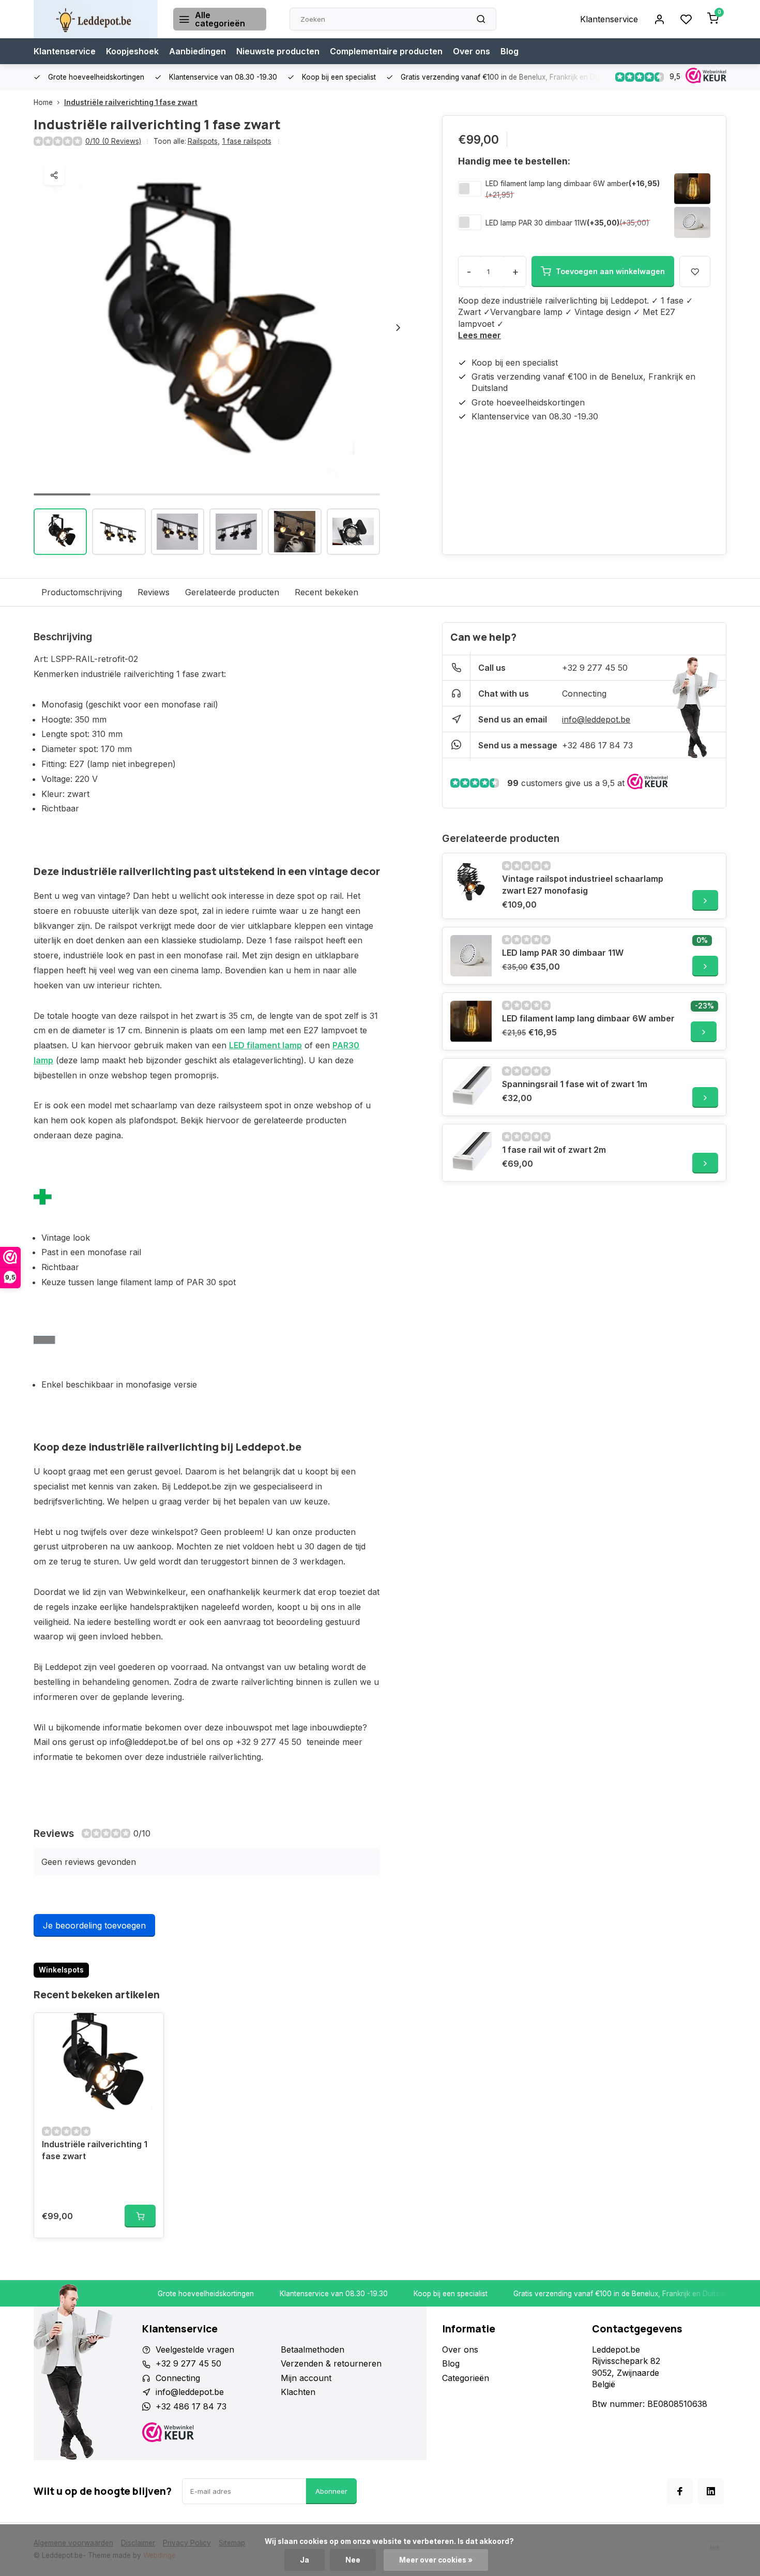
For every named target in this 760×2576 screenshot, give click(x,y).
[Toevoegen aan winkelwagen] (140, 2216)
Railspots (204, 141)
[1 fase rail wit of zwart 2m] (471, 1153)
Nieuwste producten (278, 51)
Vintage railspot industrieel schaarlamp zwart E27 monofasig (583, 884)
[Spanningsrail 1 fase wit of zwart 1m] (471, 1087)
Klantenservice (609, 19)
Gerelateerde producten (232, 592)
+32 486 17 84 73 (597, 745)
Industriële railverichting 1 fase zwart (131, 102)
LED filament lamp (265, 1045)
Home (43, 102)
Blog (510, 51)
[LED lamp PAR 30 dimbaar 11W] (471, 956)
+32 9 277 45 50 (595, 668)
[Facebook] (680, 2491)
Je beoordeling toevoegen (94, 1925)
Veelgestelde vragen (195, 2349)
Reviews (154, 592)
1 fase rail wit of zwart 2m (554, 1150)
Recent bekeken (326, 592)
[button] (398, 327)
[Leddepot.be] (96, 19)
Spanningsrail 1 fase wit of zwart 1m (575, 1084)
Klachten (298, 2392)
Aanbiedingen (197, 51)
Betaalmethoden (313, 2349)
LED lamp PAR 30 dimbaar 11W (536, 223)
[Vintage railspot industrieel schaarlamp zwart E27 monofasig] (471, 882)
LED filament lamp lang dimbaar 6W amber (557, 183)
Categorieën (466, 2378)
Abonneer (331, 2491)
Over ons (472, 51)
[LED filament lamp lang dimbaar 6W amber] (471, 1021)
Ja (305, 2560)
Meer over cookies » (436, 2560)
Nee (353, 2560)
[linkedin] (711, 2491)
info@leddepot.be (596, 719)
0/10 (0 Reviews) (113, 141)
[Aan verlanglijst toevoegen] (148, 2028)
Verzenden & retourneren (331, 2363)
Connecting (584, 694)
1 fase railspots (247, 141)
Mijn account (306, 2378)
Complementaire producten (386, 51)
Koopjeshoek (132, 51)
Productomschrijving (82, 592)
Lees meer (480, 335)
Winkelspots (61, 1970)
